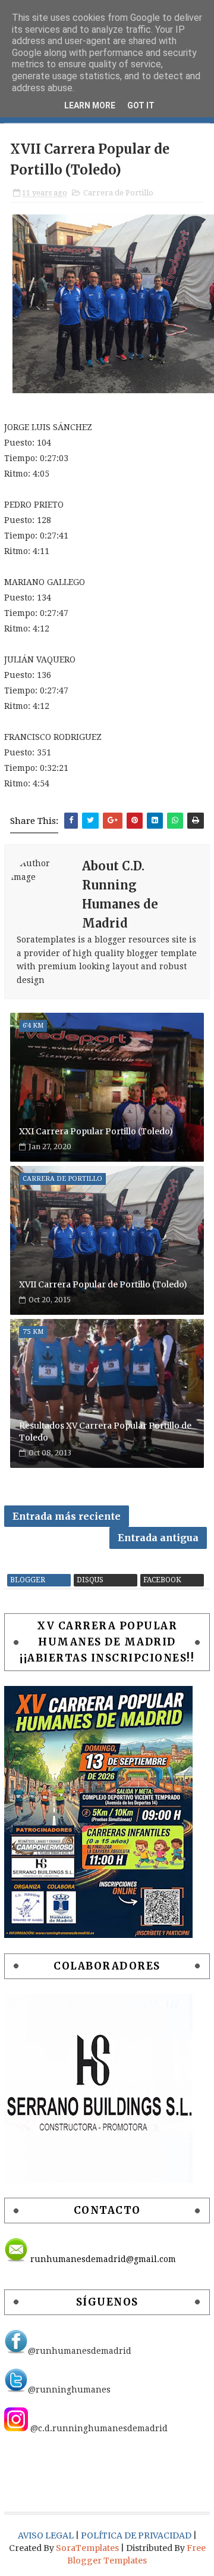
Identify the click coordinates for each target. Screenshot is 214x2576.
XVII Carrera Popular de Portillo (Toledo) (103, 1284)
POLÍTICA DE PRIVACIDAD (137, 2535)
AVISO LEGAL (47, 2535)
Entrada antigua (158, 1538)
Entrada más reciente (67, 1516)
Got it (141, 105)
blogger (28, 1580)
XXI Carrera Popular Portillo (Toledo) (96, 1131)
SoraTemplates (87, 2548)
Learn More (90, 105)
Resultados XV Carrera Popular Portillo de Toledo (105, 1432)
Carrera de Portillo (118, 193)
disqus (90, 1580)
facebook (162, 1580)
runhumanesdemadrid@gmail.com (102, 2259)
